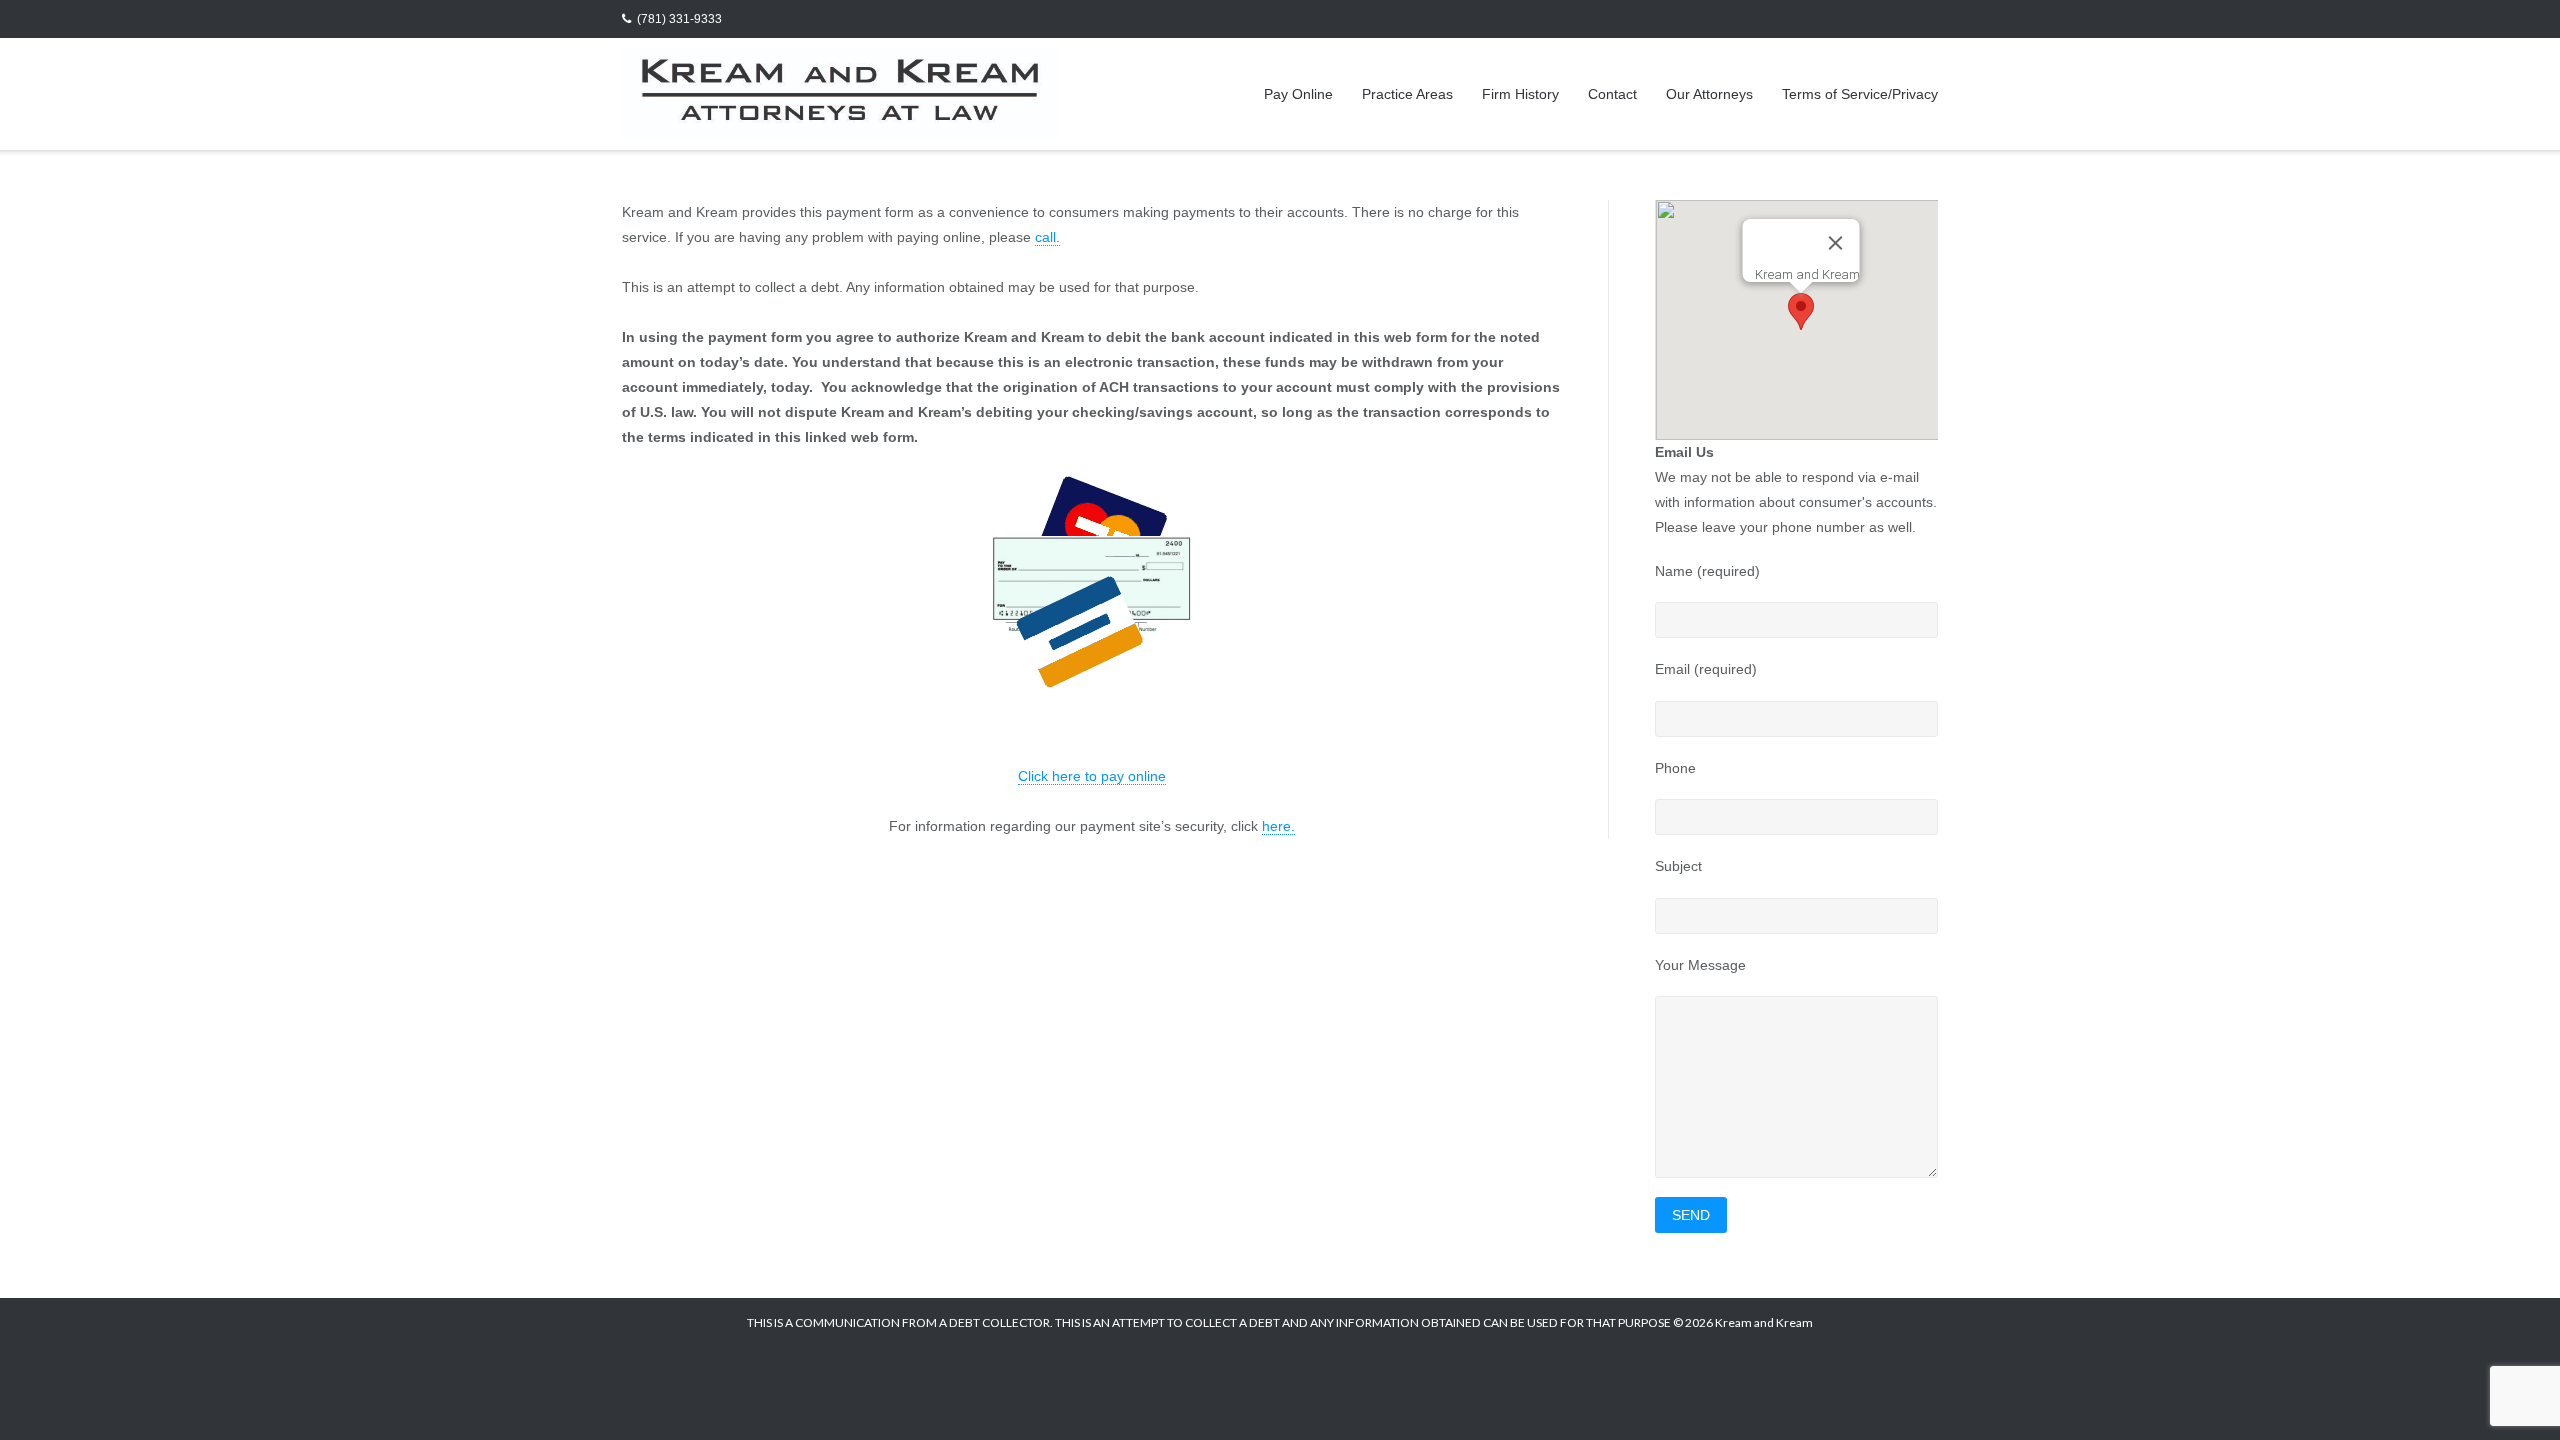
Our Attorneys (1709, 94)
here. (1278, 826)
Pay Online (1298, 94)
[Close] (1835, 243)
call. (1047, 237)
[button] (1801, 311)
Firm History (1520, 94)
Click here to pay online (1092, 776)
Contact (1612, 94)
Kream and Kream (1764, 1322)
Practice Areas (1407, 94)
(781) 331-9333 (679, 19)
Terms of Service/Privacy (1860, 94)
